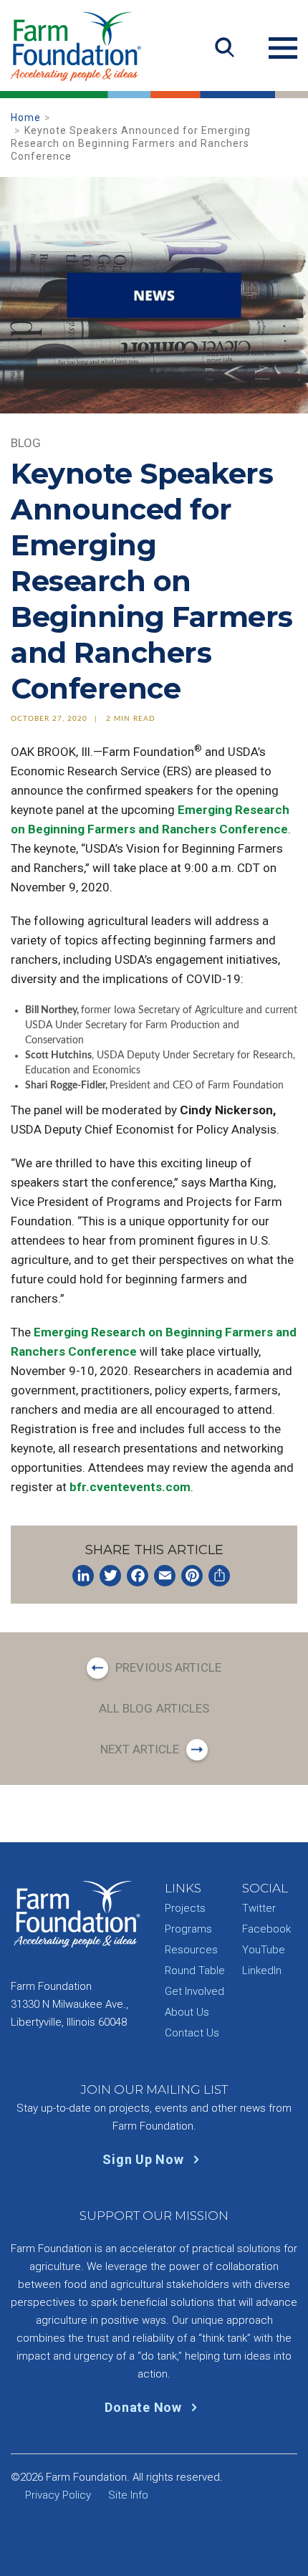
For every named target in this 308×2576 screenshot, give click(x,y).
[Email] (165, 1576)
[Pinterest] (192, 1576)
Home (26, 118)
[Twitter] (110, 1576)
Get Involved (194, 1991)
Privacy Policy (58, 2495)
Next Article (140, 1749)
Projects (185, 1908)
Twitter (259, 1908)
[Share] (219, 1576)
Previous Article (168, 1667)
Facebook (266, 1929)
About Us (187, 2012)
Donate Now (145, 2407)
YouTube (264, 1950)
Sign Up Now (145, 2159)
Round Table (195, 1971)
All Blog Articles (154, 1708)
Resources (191, 1950)
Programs (188, 1929)
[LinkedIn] (83, 1576)
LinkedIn (262, 1971)
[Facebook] (138, 1576)
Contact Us (192, 2033)
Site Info (128, 2495)
